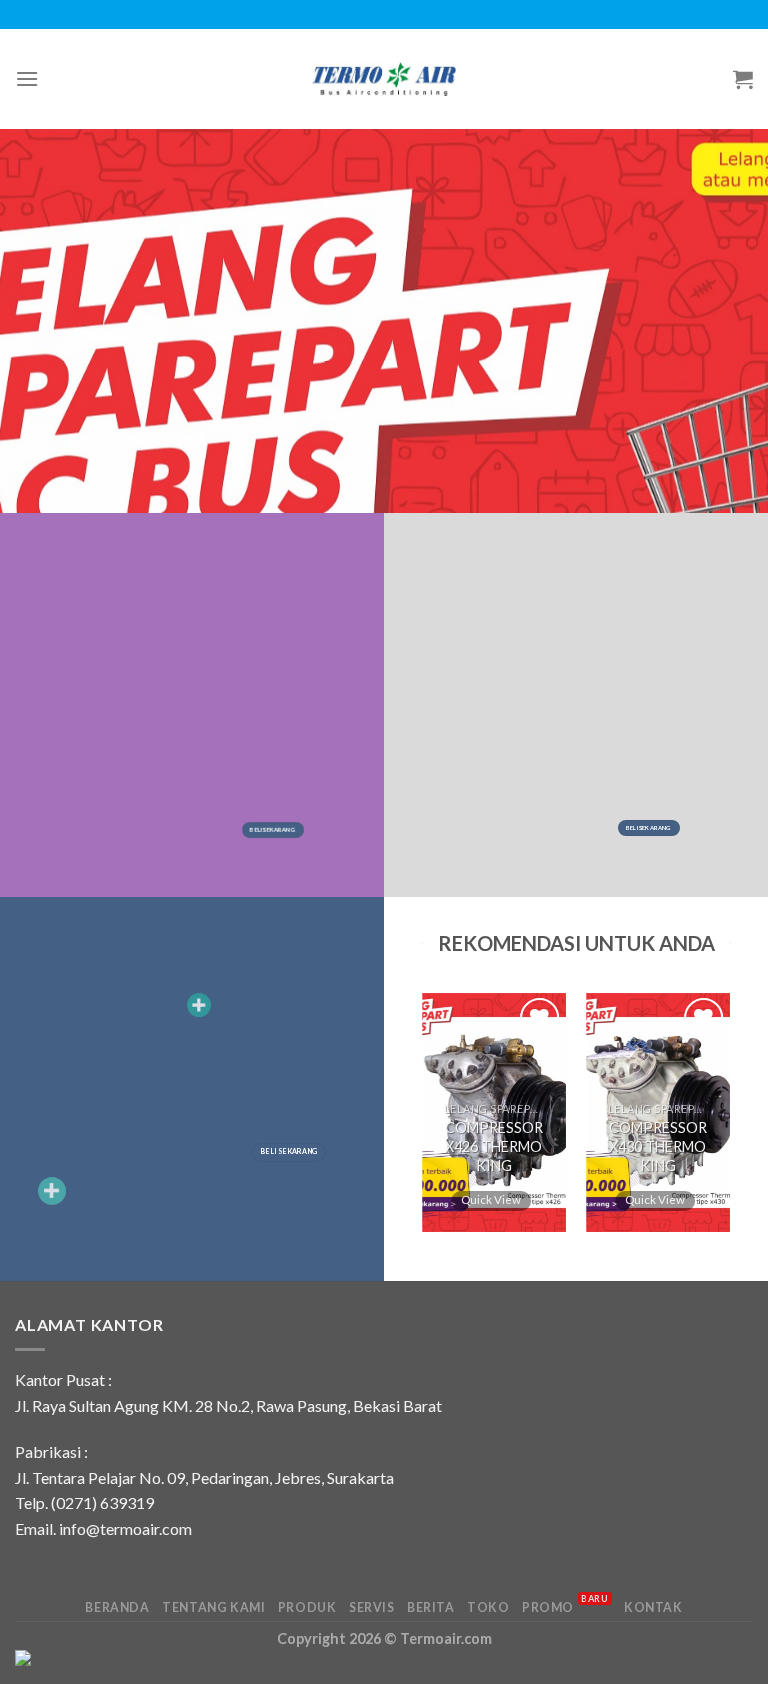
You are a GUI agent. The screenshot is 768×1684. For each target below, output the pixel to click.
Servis (372, 1607)
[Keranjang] (743, 79)
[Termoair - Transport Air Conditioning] (384, 78)
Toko (488, 1607)
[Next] (697, 1122)
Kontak (653, 1607)
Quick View (492, 1198)
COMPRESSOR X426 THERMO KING (494, 1146)
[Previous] (455, 1122)
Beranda (117, 1607)
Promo (565, 1607)
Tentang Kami (213, 1607)
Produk (307, 1607)
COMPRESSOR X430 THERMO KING (658, 1146)
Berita (431, 1607)
